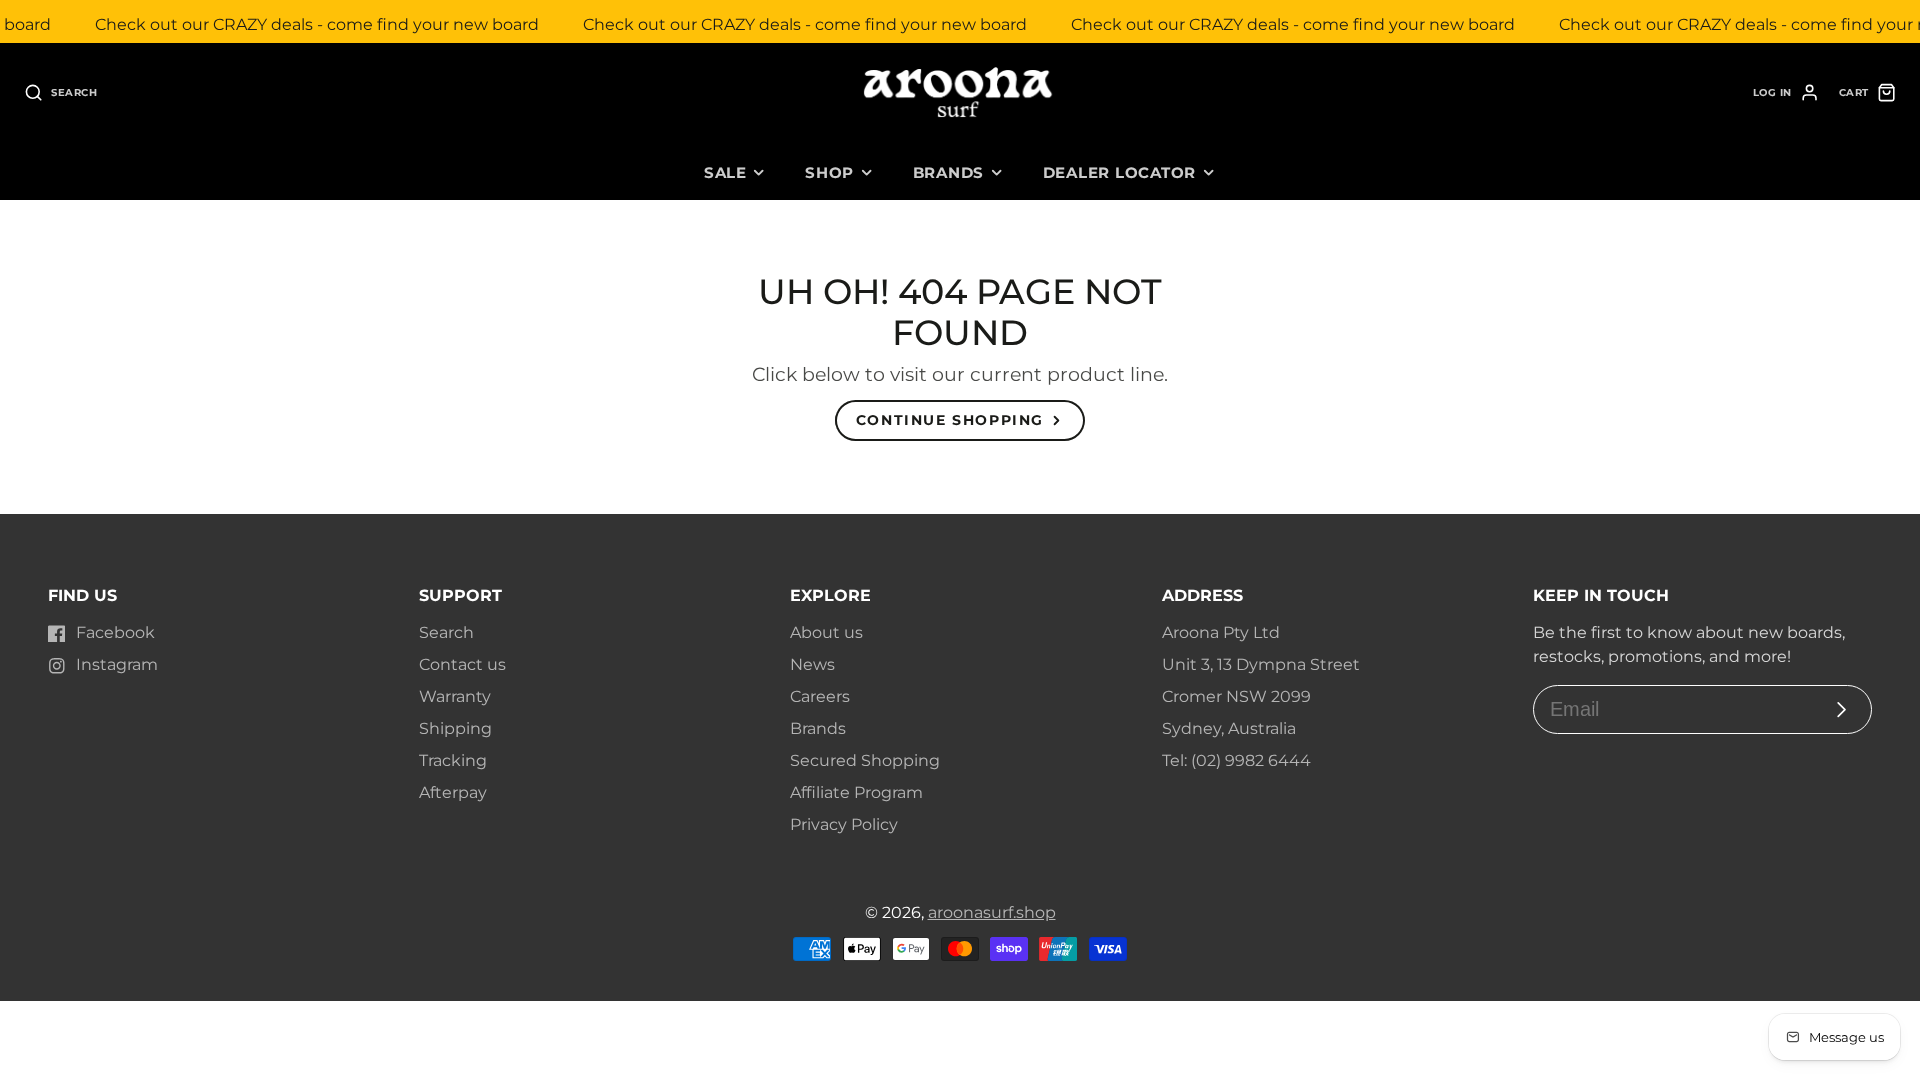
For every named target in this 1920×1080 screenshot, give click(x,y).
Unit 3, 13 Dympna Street (1261, 664)
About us (826, 632)
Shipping (455, 728)
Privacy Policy (844, 824)
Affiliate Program (856, 792)
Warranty (455, 696)
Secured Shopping (865, 760)
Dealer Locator (1120, 172)
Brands (949, 172)
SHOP (829, 172)
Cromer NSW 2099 (1236, 696)
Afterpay (453, 792)
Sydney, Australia (1229, 728)
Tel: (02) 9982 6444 (1236, 760)
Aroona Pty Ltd (1221, 632)
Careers (820, 696)
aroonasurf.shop (992, 912)
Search (446, 632)
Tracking (453, 760)
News (812, 664)
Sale (725, 172)
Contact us (462, 664)
